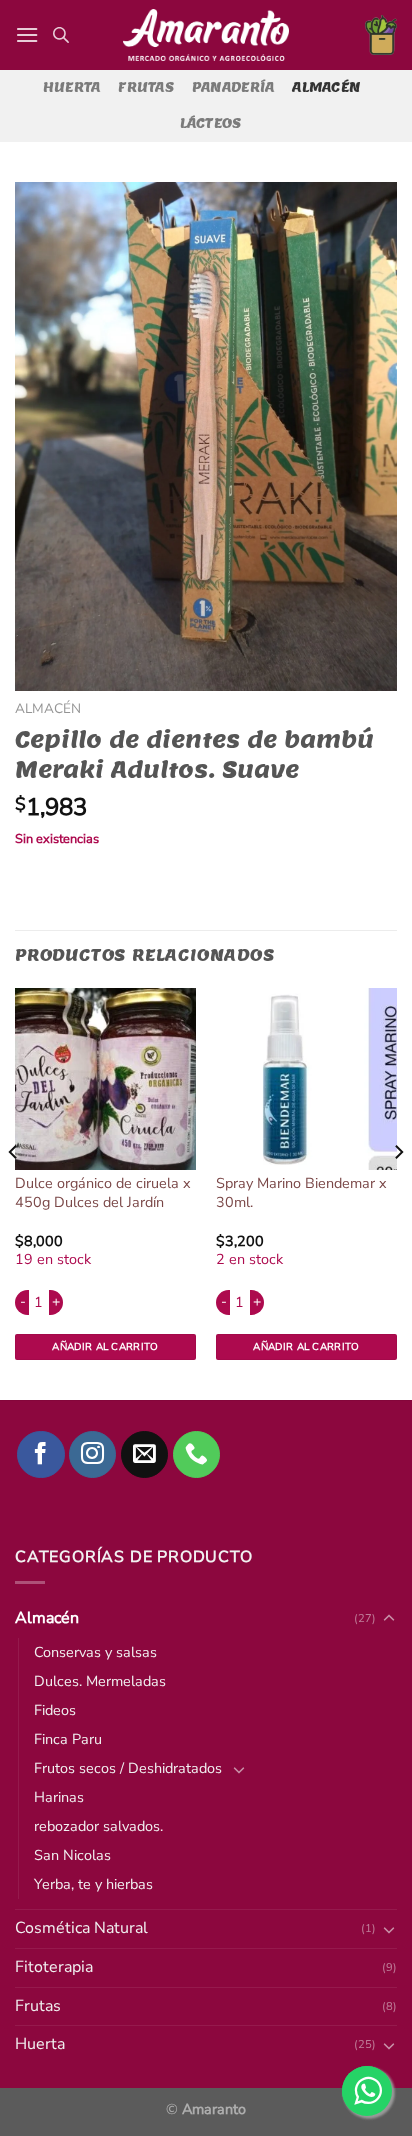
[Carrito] (381, 35)
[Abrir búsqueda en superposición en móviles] (61, 35)
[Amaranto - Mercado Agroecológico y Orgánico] (206, 35)
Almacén (326, 87)
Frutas (146, 87)
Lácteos (211, 123)
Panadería (233, 87)
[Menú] (27, 34)
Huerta (72, 87)
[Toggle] (389, 2045)
